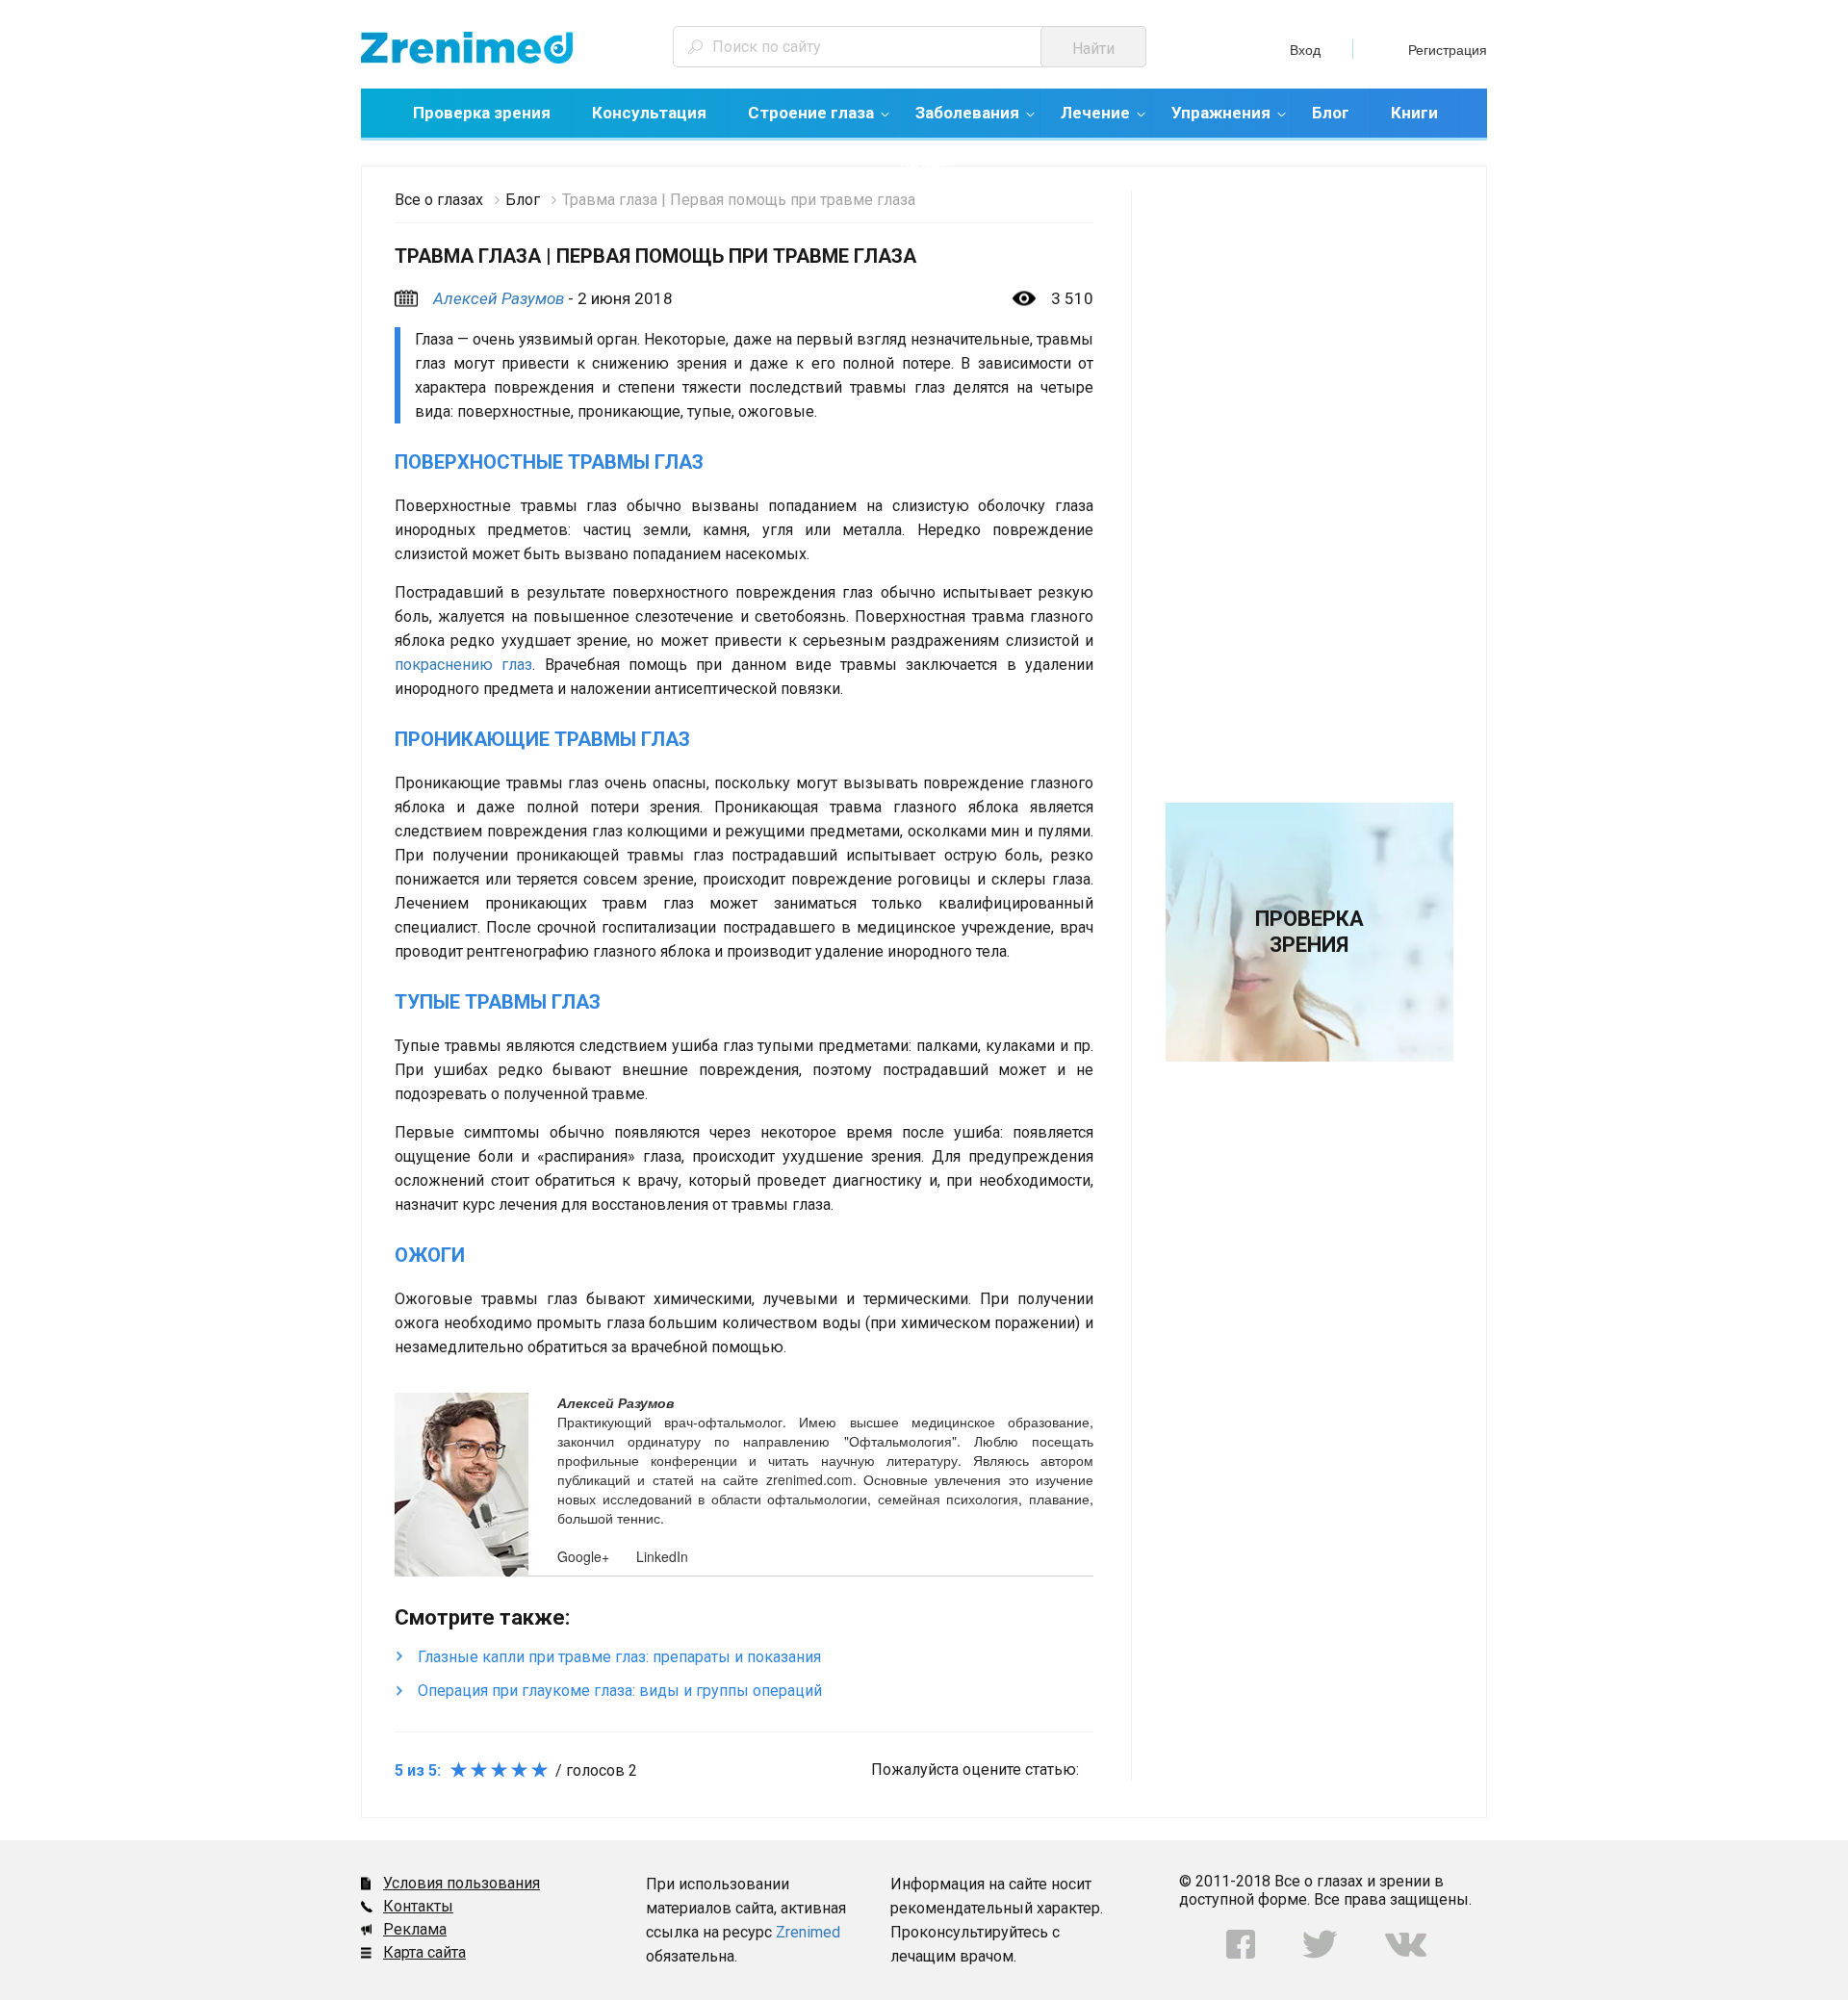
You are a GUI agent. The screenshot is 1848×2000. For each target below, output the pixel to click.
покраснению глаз (463, 665)
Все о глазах (439, 200)
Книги (1414, 113)
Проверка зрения (482, 113)
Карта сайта (424, 1952)
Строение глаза (811, 113)
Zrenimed (808, 1932)
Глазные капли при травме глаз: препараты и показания (619, 1657)
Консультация (649, 113)
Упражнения (1221, 113)
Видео (924, 165)
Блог (1331, 113)
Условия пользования (462, 1883)
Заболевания (967, 113)
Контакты (418, 1906)
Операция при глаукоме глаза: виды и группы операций (620, 1691)
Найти (1093, 49)
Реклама (415, 1929)
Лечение (1095, 113)
